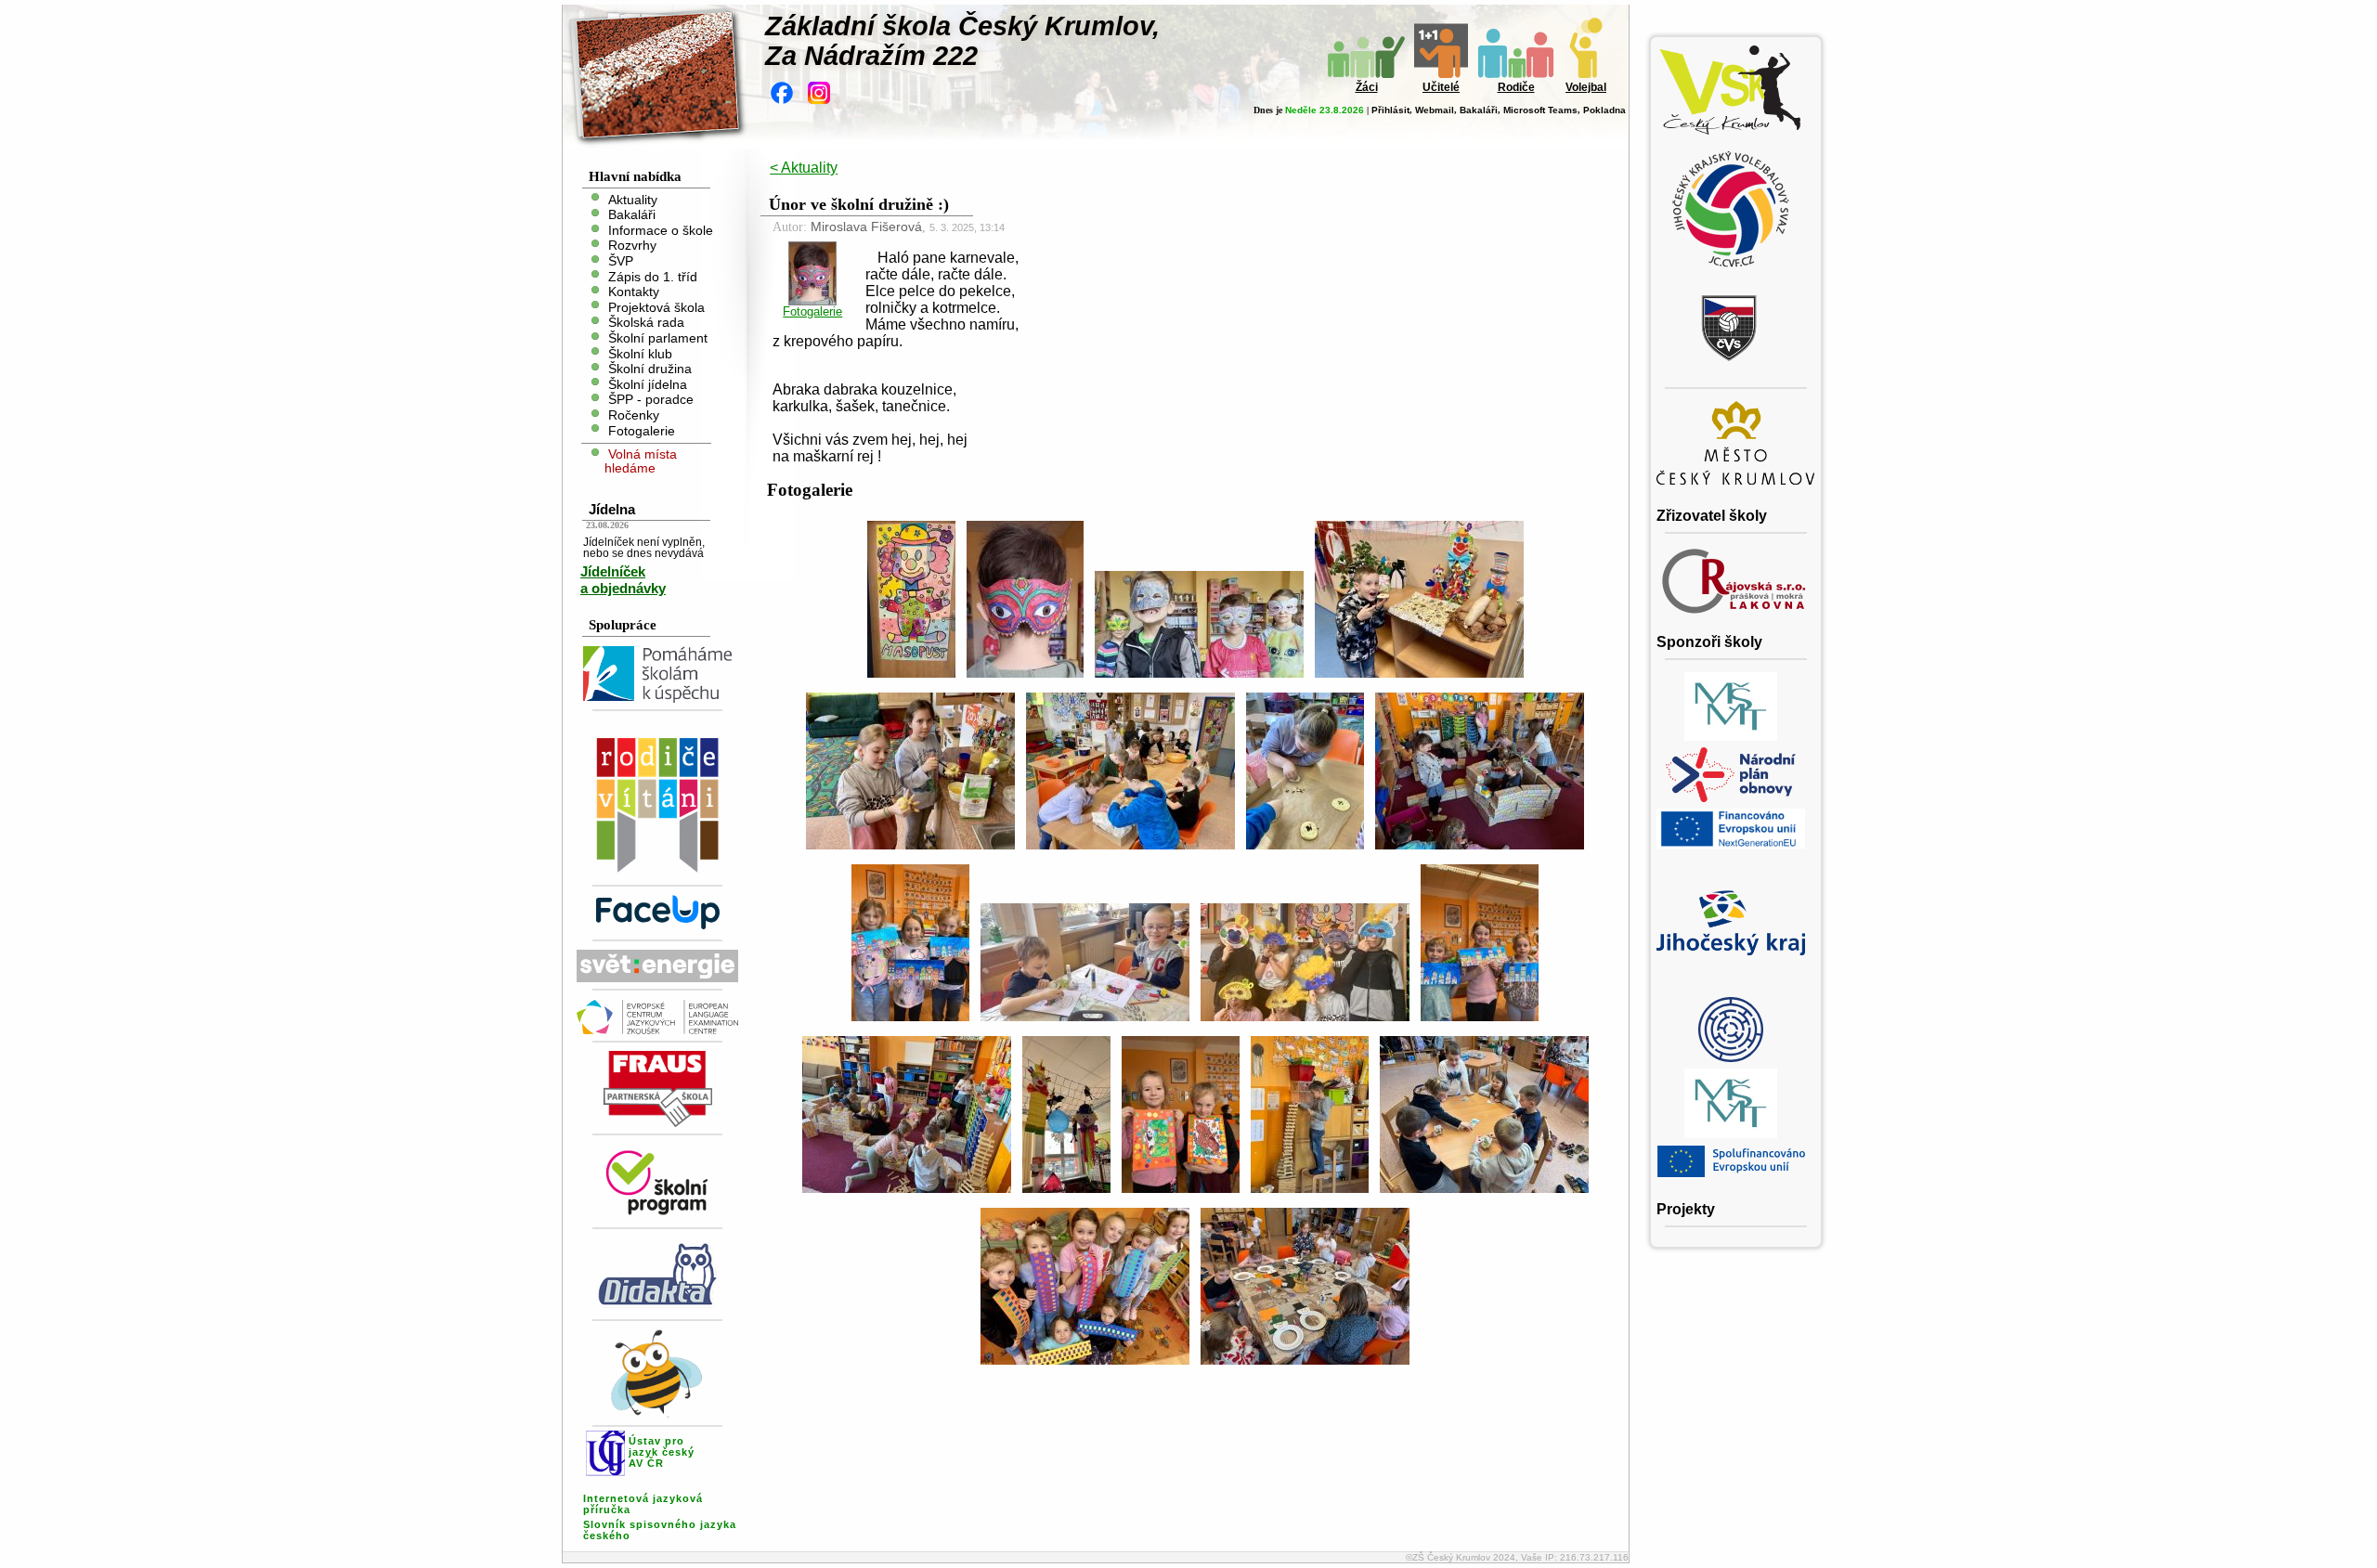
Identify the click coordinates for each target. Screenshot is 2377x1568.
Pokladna (1604, 110)
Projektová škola (656, 307)
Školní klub (640, 353)
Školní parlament (658, 338)
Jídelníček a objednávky (623, 580)
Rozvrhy (632, 246)
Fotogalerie (642, 430)
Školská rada (646, 323)
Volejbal (1586, 87)
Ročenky (634, 415)
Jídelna (612, 509)
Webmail (1435, 110)
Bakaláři (1479, 110)
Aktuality (633, 199)
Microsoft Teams (1540, 110)
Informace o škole (661, 230)
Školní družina (650, 369)
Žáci (1367, 87)
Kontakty (634, 292)
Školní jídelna (648, 384)
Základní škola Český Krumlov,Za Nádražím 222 (962, 41)
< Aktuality (804, 168)
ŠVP (621, 261)
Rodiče (1516, 87)
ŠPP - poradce (651, 400)
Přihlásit (1390, 110)
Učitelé (1441, 87)
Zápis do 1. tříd (653, 276)
